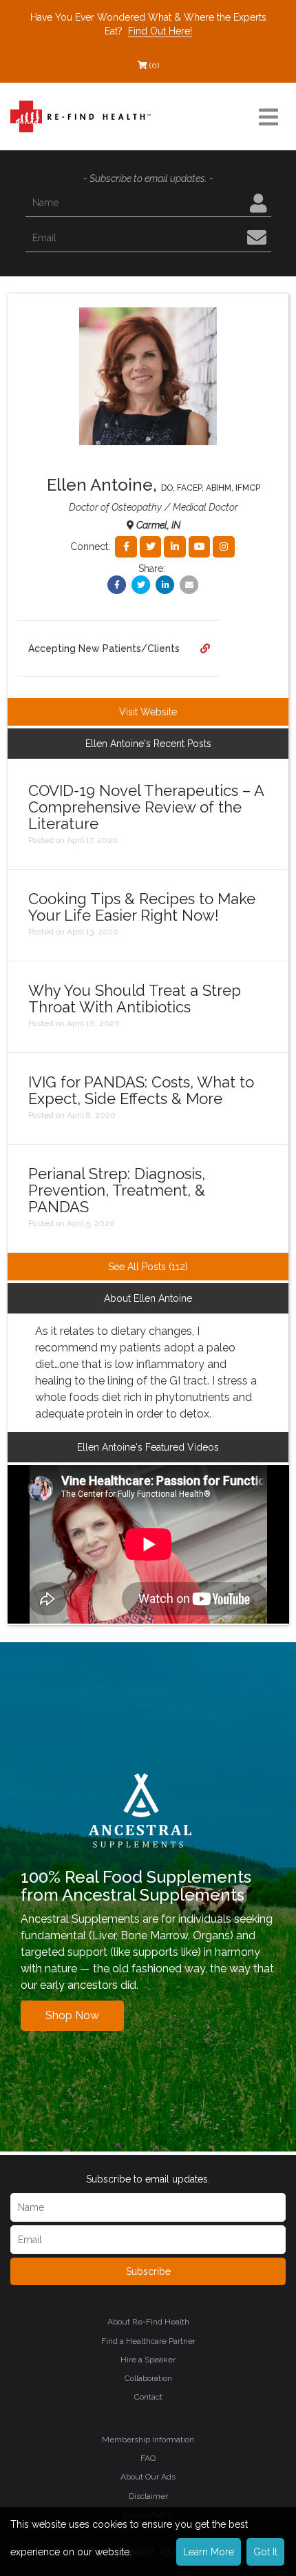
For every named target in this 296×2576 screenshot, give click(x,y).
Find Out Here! (160, 31)
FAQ (148, 2458)
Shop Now (72, 2015)
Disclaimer (148, 2496)
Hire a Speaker (148, 2360)
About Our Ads (148, 2477)
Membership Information (148, 2440)
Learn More (209, 2552)
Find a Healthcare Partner (148, 2341)
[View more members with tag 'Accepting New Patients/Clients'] (205, 648)
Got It (265, 2552)
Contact (148, 2397)
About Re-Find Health (148, 2322)
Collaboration (148, 2378)
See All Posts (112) (148, 1267)
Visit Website (148, 712)
